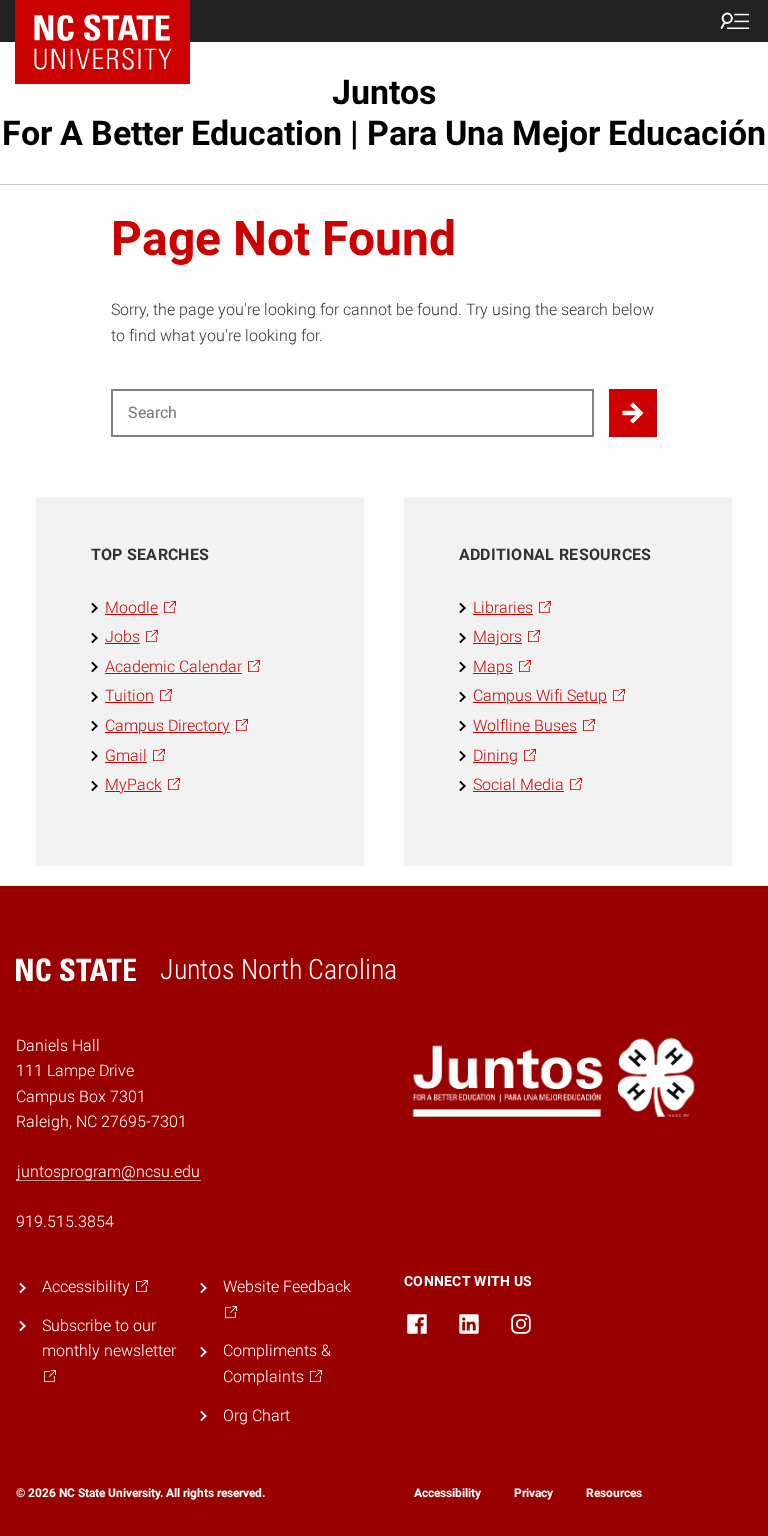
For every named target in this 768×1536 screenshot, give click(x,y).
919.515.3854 (65, 1221)
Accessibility (447, 1493)
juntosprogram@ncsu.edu (108, 1171)
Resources (614, 1493)
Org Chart (256, 1415)
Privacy (533, 1493)
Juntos (384, 112)
